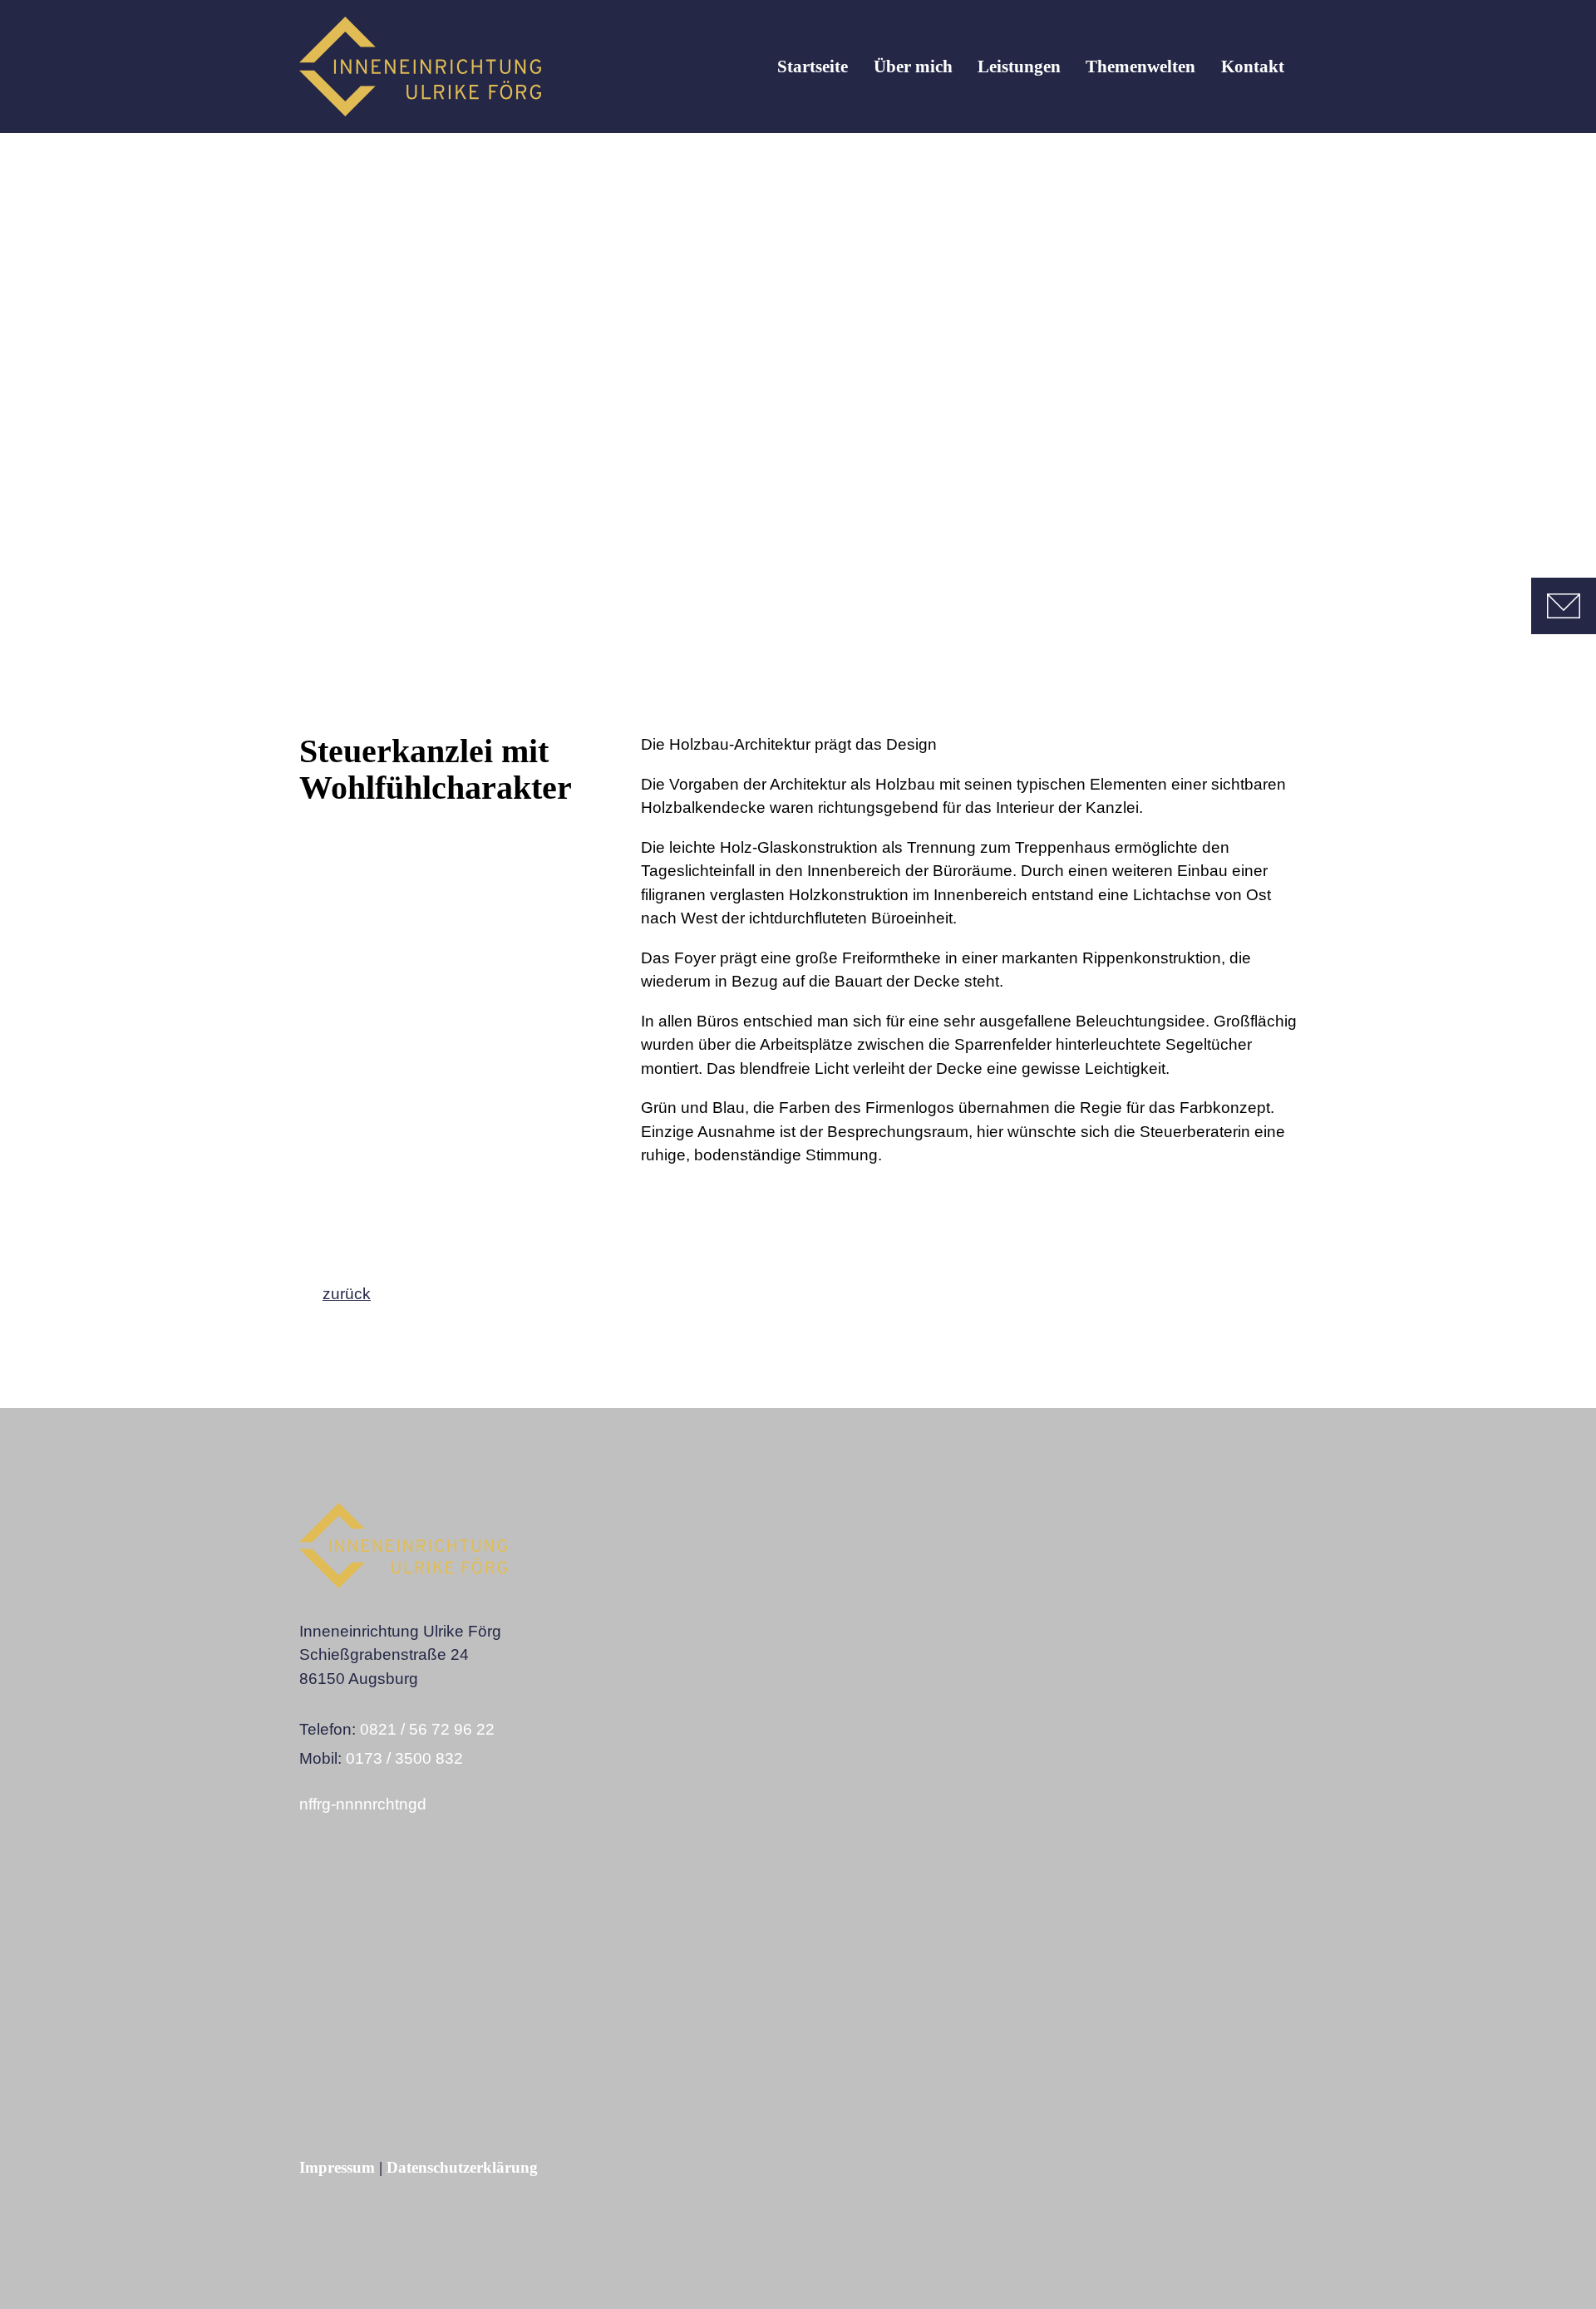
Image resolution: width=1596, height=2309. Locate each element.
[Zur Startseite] (420, 66)
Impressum (337, 2167)
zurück (347, 1294)
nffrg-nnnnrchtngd (363, 1804)
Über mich (913, 66)
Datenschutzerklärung (462, 2167)
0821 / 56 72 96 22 (427, 1729)
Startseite (813, 66)
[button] (301, 1905)
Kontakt (1253, 66)
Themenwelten (1140, 66)
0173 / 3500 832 (404, 1758)
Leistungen (1019, 66)
